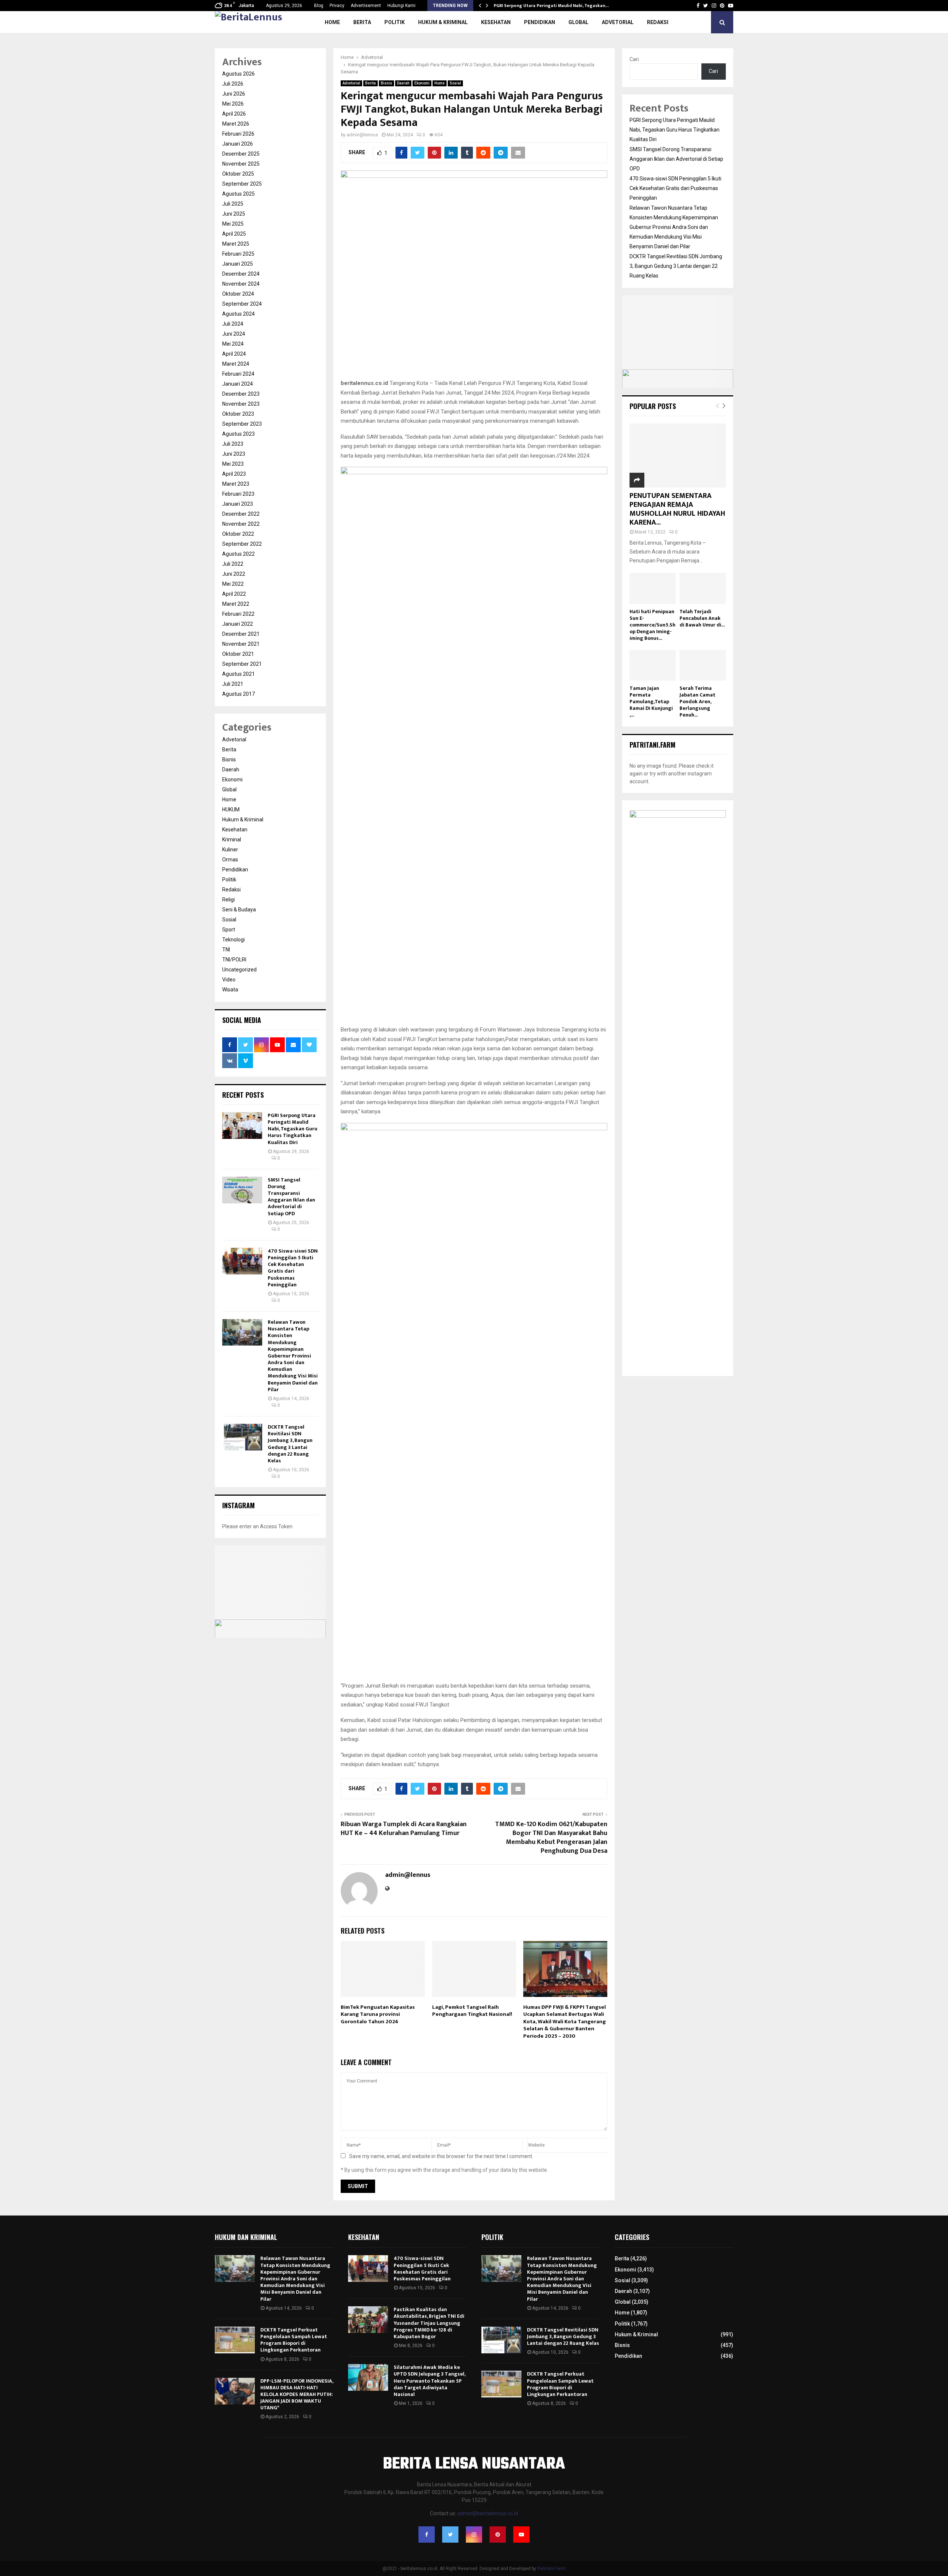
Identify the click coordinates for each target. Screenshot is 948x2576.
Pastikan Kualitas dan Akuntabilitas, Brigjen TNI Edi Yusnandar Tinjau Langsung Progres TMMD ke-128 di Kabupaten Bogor (429, 2323)
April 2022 (234, 594)
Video (229, 980)
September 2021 (242, 664)
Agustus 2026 (238, 74)
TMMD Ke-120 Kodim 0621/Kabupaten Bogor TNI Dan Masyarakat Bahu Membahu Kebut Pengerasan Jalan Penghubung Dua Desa (551, 1838)
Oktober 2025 (238, 174)
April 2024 (234, 354)
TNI (226, 950)
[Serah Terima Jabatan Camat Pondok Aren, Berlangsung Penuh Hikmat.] (703, 665)
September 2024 (242, 304)
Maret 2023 (236, 484)
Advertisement (366, 6)
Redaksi (231, 890)
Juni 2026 (234, 94)
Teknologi (233, 940)
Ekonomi (422, 83)
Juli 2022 (233, 564)
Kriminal (232, 840)
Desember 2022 (241, 514)
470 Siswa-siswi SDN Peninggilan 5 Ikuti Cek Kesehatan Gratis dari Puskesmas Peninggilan (293, 1268)
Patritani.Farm (552, 2569)
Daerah (403, 83)
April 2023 (234, 474)
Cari (634, 59)
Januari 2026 (238, 144)
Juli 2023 (233, 444)
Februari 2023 (238, 494)
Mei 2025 (233, 224)
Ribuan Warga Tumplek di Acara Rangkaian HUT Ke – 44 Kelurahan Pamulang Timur (404, 1829)
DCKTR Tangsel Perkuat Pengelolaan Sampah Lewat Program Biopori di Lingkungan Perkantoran (294, 2340)
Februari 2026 (238, 134)
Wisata (230, 990)
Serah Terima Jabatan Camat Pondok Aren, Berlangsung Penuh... (697, 702)
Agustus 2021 (238, 674)
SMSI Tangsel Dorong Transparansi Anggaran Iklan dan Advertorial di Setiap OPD (291, 1197)
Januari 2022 (238, 624)
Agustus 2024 (238, 314)
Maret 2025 (236, 244)
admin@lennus (362, 135)
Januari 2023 (238, 504)
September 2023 (242, 424)
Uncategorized (239, 970)
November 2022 (241, 524)
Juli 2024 (233, 324)
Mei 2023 (233, 464)
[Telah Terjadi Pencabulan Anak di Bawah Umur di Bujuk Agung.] (703, 588)
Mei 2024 (233, 344)
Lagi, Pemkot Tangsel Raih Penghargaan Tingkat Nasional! (472, 2011)
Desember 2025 (241, 154)
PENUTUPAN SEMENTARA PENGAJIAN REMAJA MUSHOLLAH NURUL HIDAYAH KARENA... (677, 509)
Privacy (337, 6)
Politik (395, 22)
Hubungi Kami (401, 6)
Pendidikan (540, 22)
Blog (319, 6)
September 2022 (242, 544)
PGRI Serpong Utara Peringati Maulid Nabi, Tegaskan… (551, 6)
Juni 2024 (234, 334)
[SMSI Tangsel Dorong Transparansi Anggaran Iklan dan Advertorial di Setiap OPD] (242, 1190)
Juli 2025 (233, 204)
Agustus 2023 (238, 434)
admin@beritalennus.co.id (488, 2513)
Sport (229, 930)
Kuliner (230, 850)
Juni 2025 (234, 214)
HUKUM (231, 810)
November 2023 (241, 404)
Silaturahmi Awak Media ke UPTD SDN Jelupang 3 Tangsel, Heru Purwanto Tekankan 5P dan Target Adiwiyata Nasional (429, 2381)
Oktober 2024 (238, 294)
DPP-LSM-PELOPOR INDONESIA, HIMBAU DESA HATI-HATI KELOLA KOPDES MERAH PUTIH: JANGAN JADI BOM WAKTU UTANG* (297, 2394)
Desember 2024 (241, 274)
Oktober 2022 (238, 534)
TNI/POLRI (234, 960)
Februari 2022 (238, 614)
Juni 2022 (234, 574)
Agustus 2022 (238, 554)
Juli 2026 (233, 84)
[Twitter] (450, 2535)
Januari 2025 (238, 264)
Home (332, 22)
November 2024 (241, 284)
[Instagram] (474, 2535)
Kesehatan (496, 22)
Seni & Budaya (239, 910)
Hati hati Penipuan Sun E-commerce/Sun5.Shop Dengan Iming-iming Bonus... (652, 625)
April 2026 (234, 114)
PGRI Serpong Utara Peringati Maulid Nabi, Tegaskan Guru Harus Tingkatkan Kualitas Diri (293, 1129)
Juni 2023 (234, 454)
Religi (228, 900)
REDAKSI (658, 22)
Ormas (230, 860)
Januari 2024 (238, 384)
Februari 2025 (238, 254)
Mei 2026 (233, 104)
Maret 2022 (236, 604)
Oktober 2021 (238, 654)
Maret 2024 (236, 364)
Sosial (455, 83)
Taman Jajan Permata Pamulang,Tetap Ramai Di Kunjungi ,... (651, 702)
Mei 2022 (233, 584)
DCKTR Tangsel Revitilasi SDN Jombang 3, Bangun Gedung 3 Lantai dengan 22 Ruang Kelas (290, 1444)
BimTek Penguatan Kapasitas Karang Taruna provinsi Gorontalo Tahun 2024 (378, 2014)
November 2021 (241, 644)
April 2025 (234, 234)
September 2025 (242, 184)
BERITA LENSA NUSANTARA (474, 2464)
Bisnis (386, 83)
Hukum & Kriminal (443, 22)
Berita (362, 22)
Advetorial (618, 22)
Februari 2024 (238, 374)
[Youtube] (521, 2535)
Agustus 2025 (238, 194)
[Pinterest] (498, 2535)
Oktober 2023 (238, 414)
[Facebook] (427, 2535)
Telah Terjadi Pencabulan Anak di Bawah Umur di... (702, 618)
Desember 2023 (241, 394)
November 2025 (241, 164)
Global (578, 22)
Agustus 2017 (238, 694)
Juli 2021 (233, 684)
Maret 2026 (236, 124)
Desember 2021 (241, 634)
